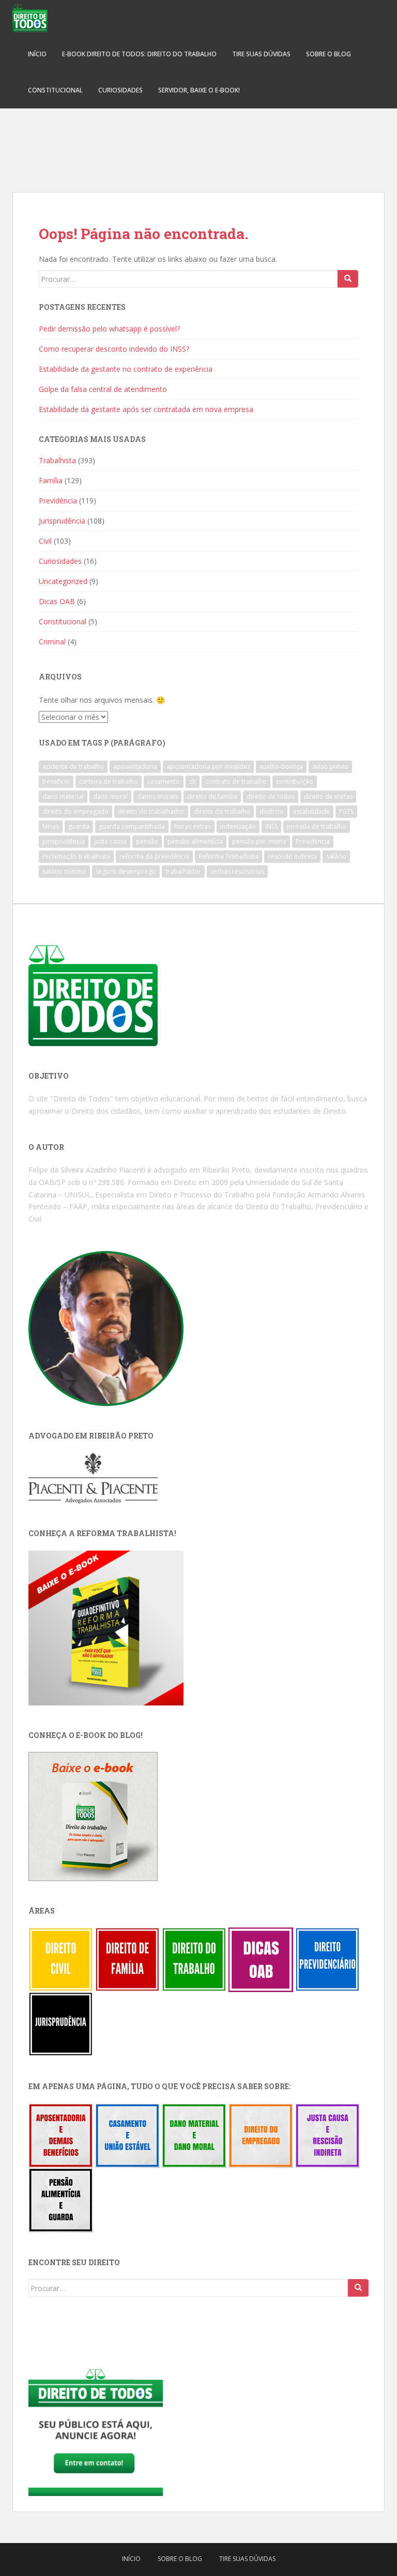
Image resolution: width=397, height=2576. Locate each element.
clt (193, 781)
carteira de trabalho (109, 781)
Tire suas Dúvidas (261, 54)
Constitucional (55, 90)
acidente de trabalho (73, 767)
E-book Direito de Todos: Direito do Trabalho (139, 54)
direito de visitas (328, 796)
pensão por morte (259, 841)
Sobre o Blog (329, 54)
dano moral (110, 796)
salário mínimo (64, 871)
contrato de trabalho (236, 781)
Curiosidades (120, 90)
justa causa (110, 841)
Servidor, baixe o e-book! (199, 90)
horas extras (193, 826)
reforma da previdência (154, 856)
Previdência (58, 501)
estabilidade (311, 811)
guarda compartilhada (132, 826)
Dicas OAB (57, 601)
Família (51, 480)
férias (51, 826)
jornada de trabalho (317, 826)
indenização (238, 826)
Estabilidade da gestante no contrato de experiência (126, 369)
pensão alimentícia (195, 841)
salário (336, 856)
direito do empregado (75, 811)
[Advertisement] (198, 145)
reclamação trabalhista (76, 856)
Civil (45, 541)
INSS (271, 826)
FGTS (346, 811)
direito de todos (271, 796)
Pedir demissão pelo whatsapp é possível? (109, 329)
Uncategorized (63, 581)
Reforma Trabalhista (228, 856)
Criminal (52, 642)
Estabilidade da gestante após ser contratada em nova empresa (146, 409)
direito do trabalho (222, 811)
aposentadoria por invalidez (208, 767)
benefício (56, 781)
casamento (164, 781)
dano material (63, 796)
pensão (147, 841)
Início (37, 54)
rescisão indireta (292, 856)
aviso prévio (330, 767)
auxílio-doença (281, 767)
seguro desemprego (126, 871)
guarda (79, 826)
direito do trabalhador (151, 811)
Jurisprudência (62, 521)
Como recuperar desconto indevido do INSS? (114, 349)
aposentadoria (135, 767)
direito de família (212, 796)
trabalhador (183, 871)
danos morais (157, 796)
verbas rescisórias (237, 871)
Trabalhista (57, 460)
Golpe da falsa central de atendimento (103, 389)
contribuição (295, 781)
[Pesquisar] (348, 279)
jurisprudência (64, 841)
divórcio (272, 811)
